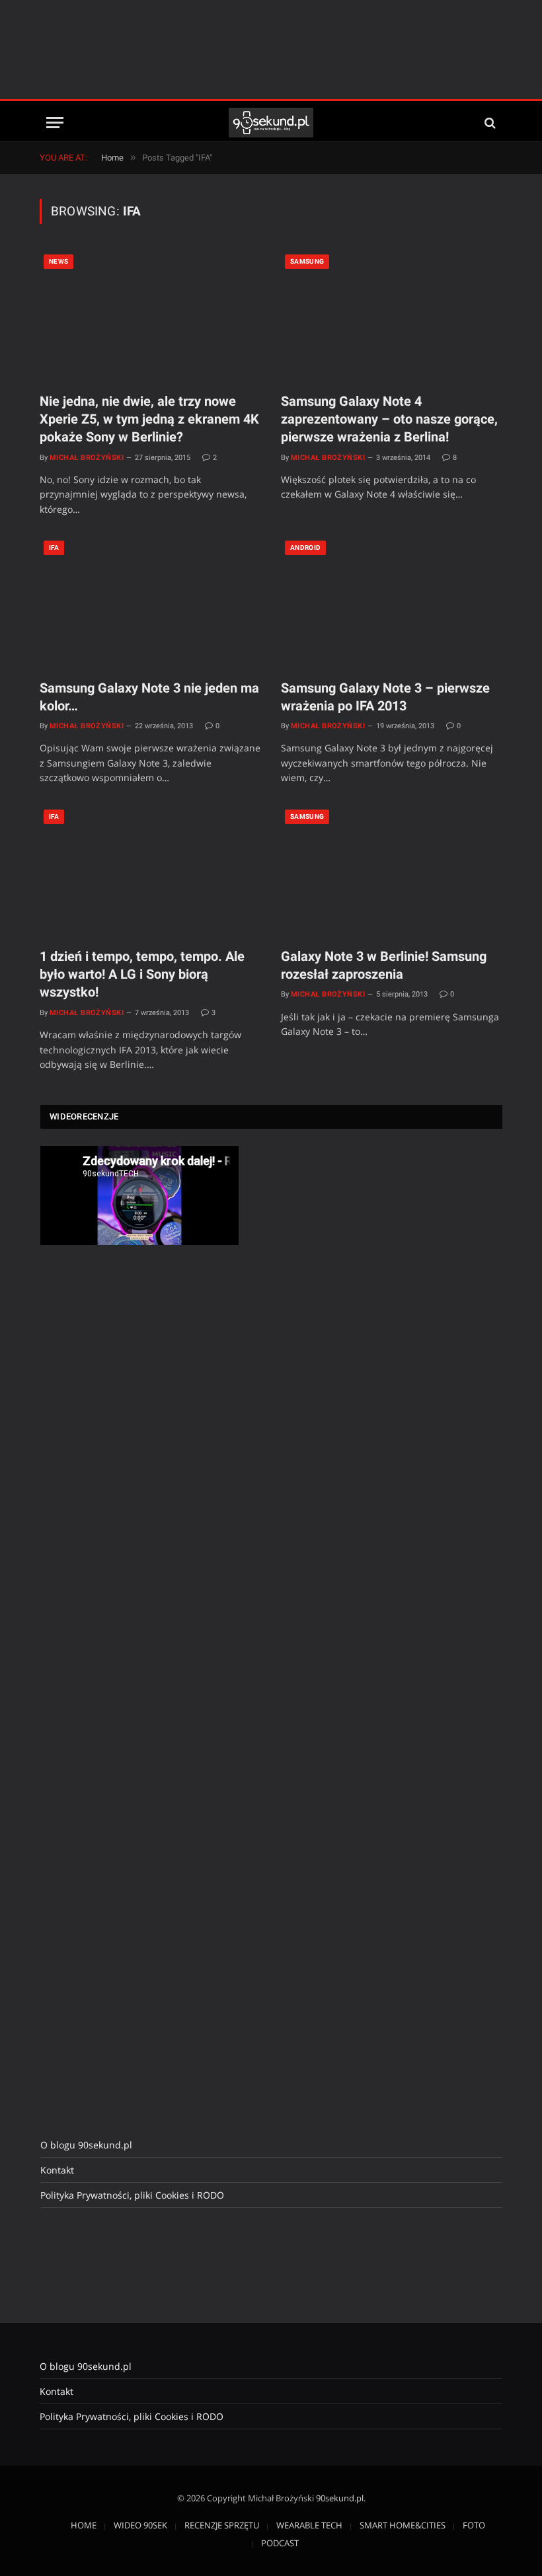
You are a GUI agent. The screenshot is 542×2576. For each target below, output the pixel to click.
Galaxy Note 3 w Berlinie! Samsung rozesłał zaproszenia (384, 965)
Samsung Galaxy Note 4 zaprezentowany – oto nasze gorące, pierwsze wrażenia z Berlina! (389, 419)
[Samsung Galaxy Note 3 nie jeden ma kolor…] (150, 602)
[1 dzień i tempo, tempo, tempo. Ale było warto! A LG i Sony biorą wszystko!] (150, 871)
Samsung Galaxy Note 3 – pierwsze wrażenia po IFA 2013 (385, 697)
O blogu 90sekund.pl (86, 2145)
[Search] (489, 123)
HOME (84, 2525)
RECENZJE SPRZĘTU (222, 2525)
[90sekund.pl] (271, 123)
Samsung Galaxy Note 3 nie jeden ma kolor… (149, 697)
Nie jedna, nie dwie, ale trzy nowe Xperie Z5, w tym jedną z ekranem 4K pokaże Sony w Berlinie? (149, 419)
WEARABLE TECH (309, 2525)
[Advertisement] (271, 50)
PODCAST (280, 2543)
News (58, 261)
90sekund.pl (340, 2498)
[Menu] (55, 123)
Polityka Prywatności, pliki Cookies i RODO (132, 2195)
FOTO (474, 2525)
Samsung (307, 261)
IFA (54, 548)
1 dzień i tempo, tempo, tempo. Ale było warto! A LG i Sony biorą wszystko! (142, 974)
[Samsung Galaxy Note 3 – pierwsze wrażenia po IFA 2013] (392, 602)
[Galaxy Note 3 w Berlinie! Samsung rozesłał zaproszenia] (392, 871)
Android (305, 548)
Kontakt (57, 2170)
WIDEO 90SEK (140, 2525)
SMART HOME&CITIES (403, 2525)
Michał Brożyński (87, 458)
